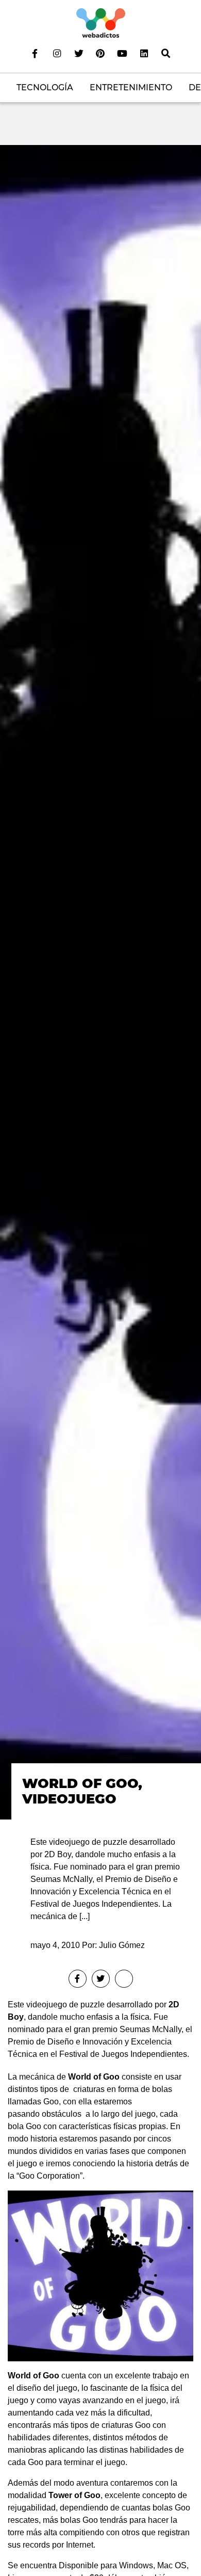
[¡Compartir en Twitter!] (101, 1979)
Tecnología (45, 87)
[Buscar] (166, 53)
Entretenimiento (131, 87)
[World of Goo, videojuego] (100, 982)
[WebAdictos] (101, 22)
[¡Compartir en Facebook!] (78, 1979)
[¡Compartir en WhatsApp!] (124, 1979)
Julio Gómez (122, 1945)
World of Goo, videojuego (82, 1791)
